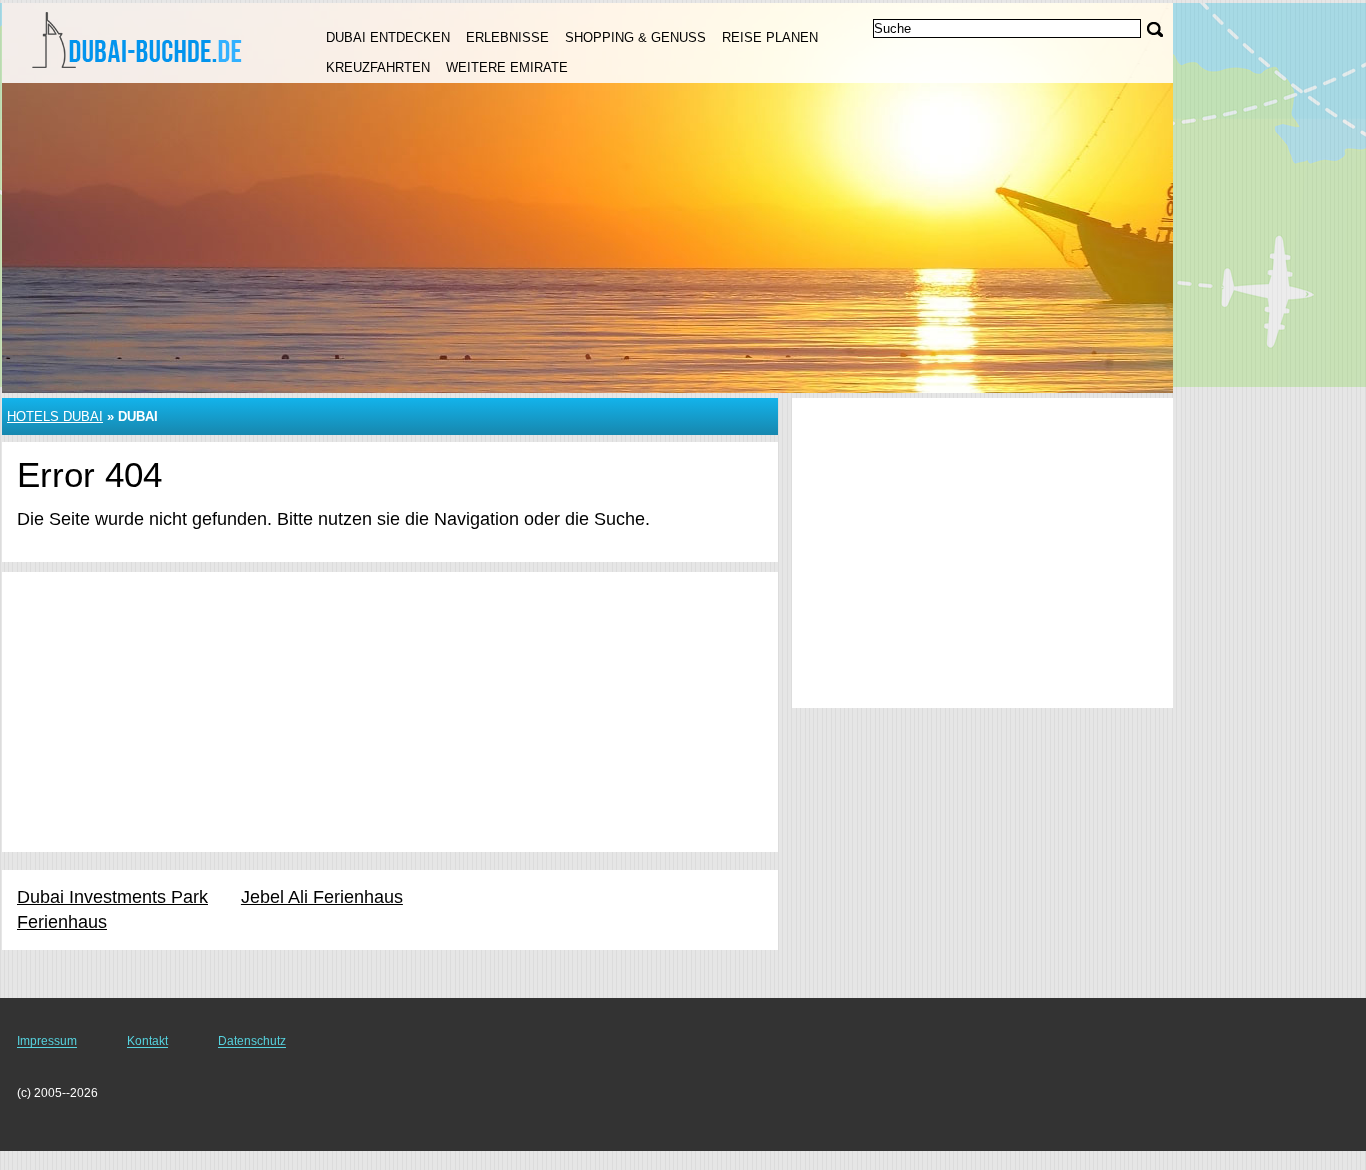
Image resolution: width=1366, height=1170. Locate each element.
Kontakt (147, 1041)
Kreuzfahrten (378, 67)
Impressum (47, 1041)
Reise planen (770, 37)
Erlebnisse (507, 37)
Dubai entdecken (388, 37)
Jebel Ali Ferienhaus (322, 897)
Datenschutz (252, 1041)
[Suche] (1155, 29)
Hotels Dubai (55, 416)
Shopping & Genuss (635, 37)
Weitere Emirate (507, 67)
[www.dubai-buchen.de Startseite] (140, 41)
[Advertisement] (390, 712)
